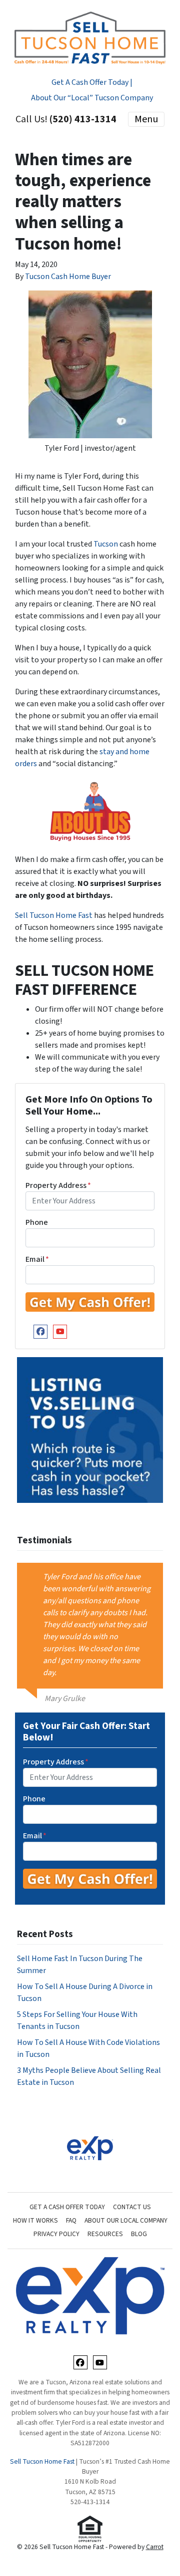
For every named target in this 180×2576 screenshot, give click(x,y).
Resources (105, 2234)
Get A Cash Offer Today (67, 2207)
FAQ (71, 2220)
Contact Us (132, 2207)
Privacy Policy (56, 2234)
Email (37, 1259)
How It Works (35, 2220)
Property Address (58, 1185)
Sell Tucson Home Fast (54, 915)
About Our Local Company (126, 2220)
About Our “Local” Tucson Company (92, 98)
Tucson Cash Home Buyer (68, 277)
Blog (139, 2234)
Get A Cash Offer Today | (92, 82)
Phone (37, 1222)
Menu (146, 119)
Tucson (106, 544)
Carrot (155, 2547)
